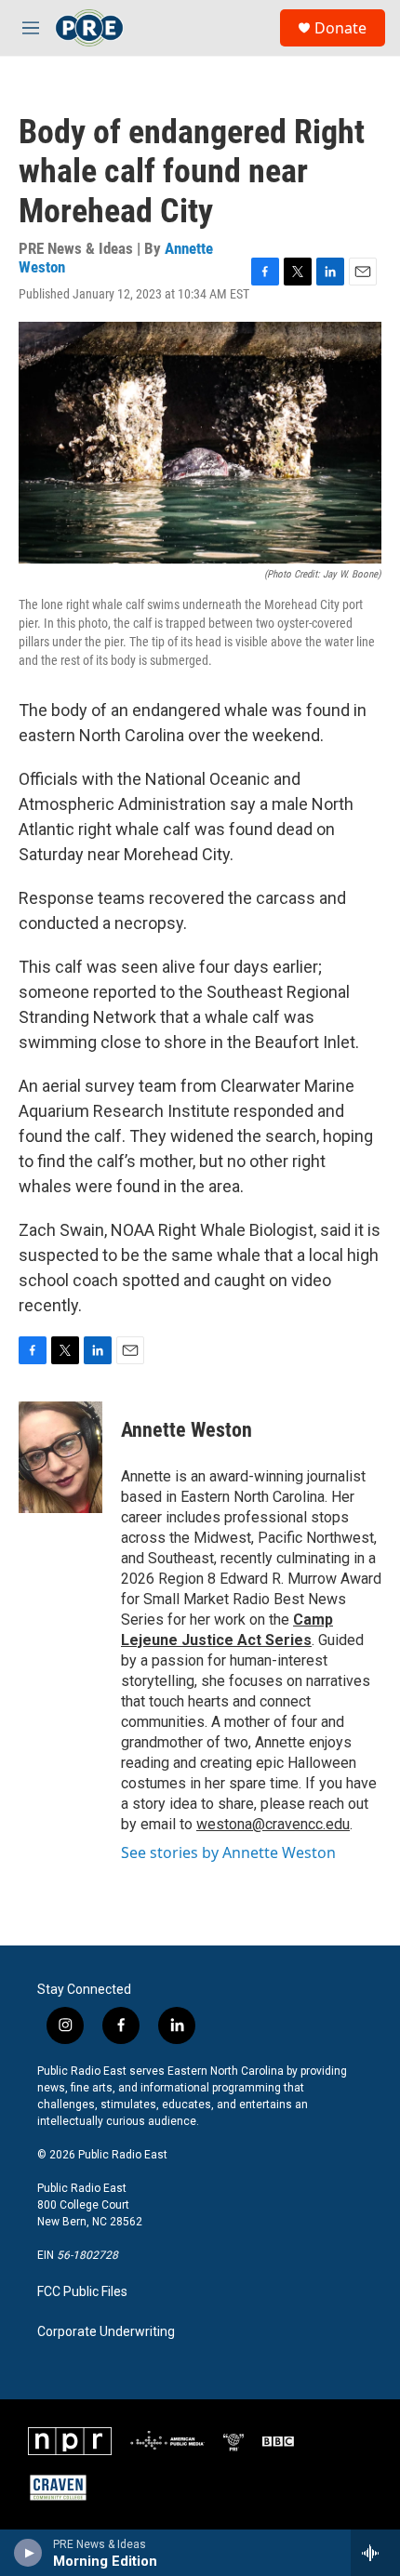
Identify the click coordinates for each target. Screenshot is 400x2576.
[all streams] (375, 2553)
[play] (28, 2553)
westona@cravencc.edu (273, 1824)
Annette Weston (187, 1430)
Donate (340, 28)
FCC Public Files (82, 2292)
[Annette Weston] (60, 1457)
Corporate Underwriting (106, 2332)
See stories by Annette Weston (228, 1852)
